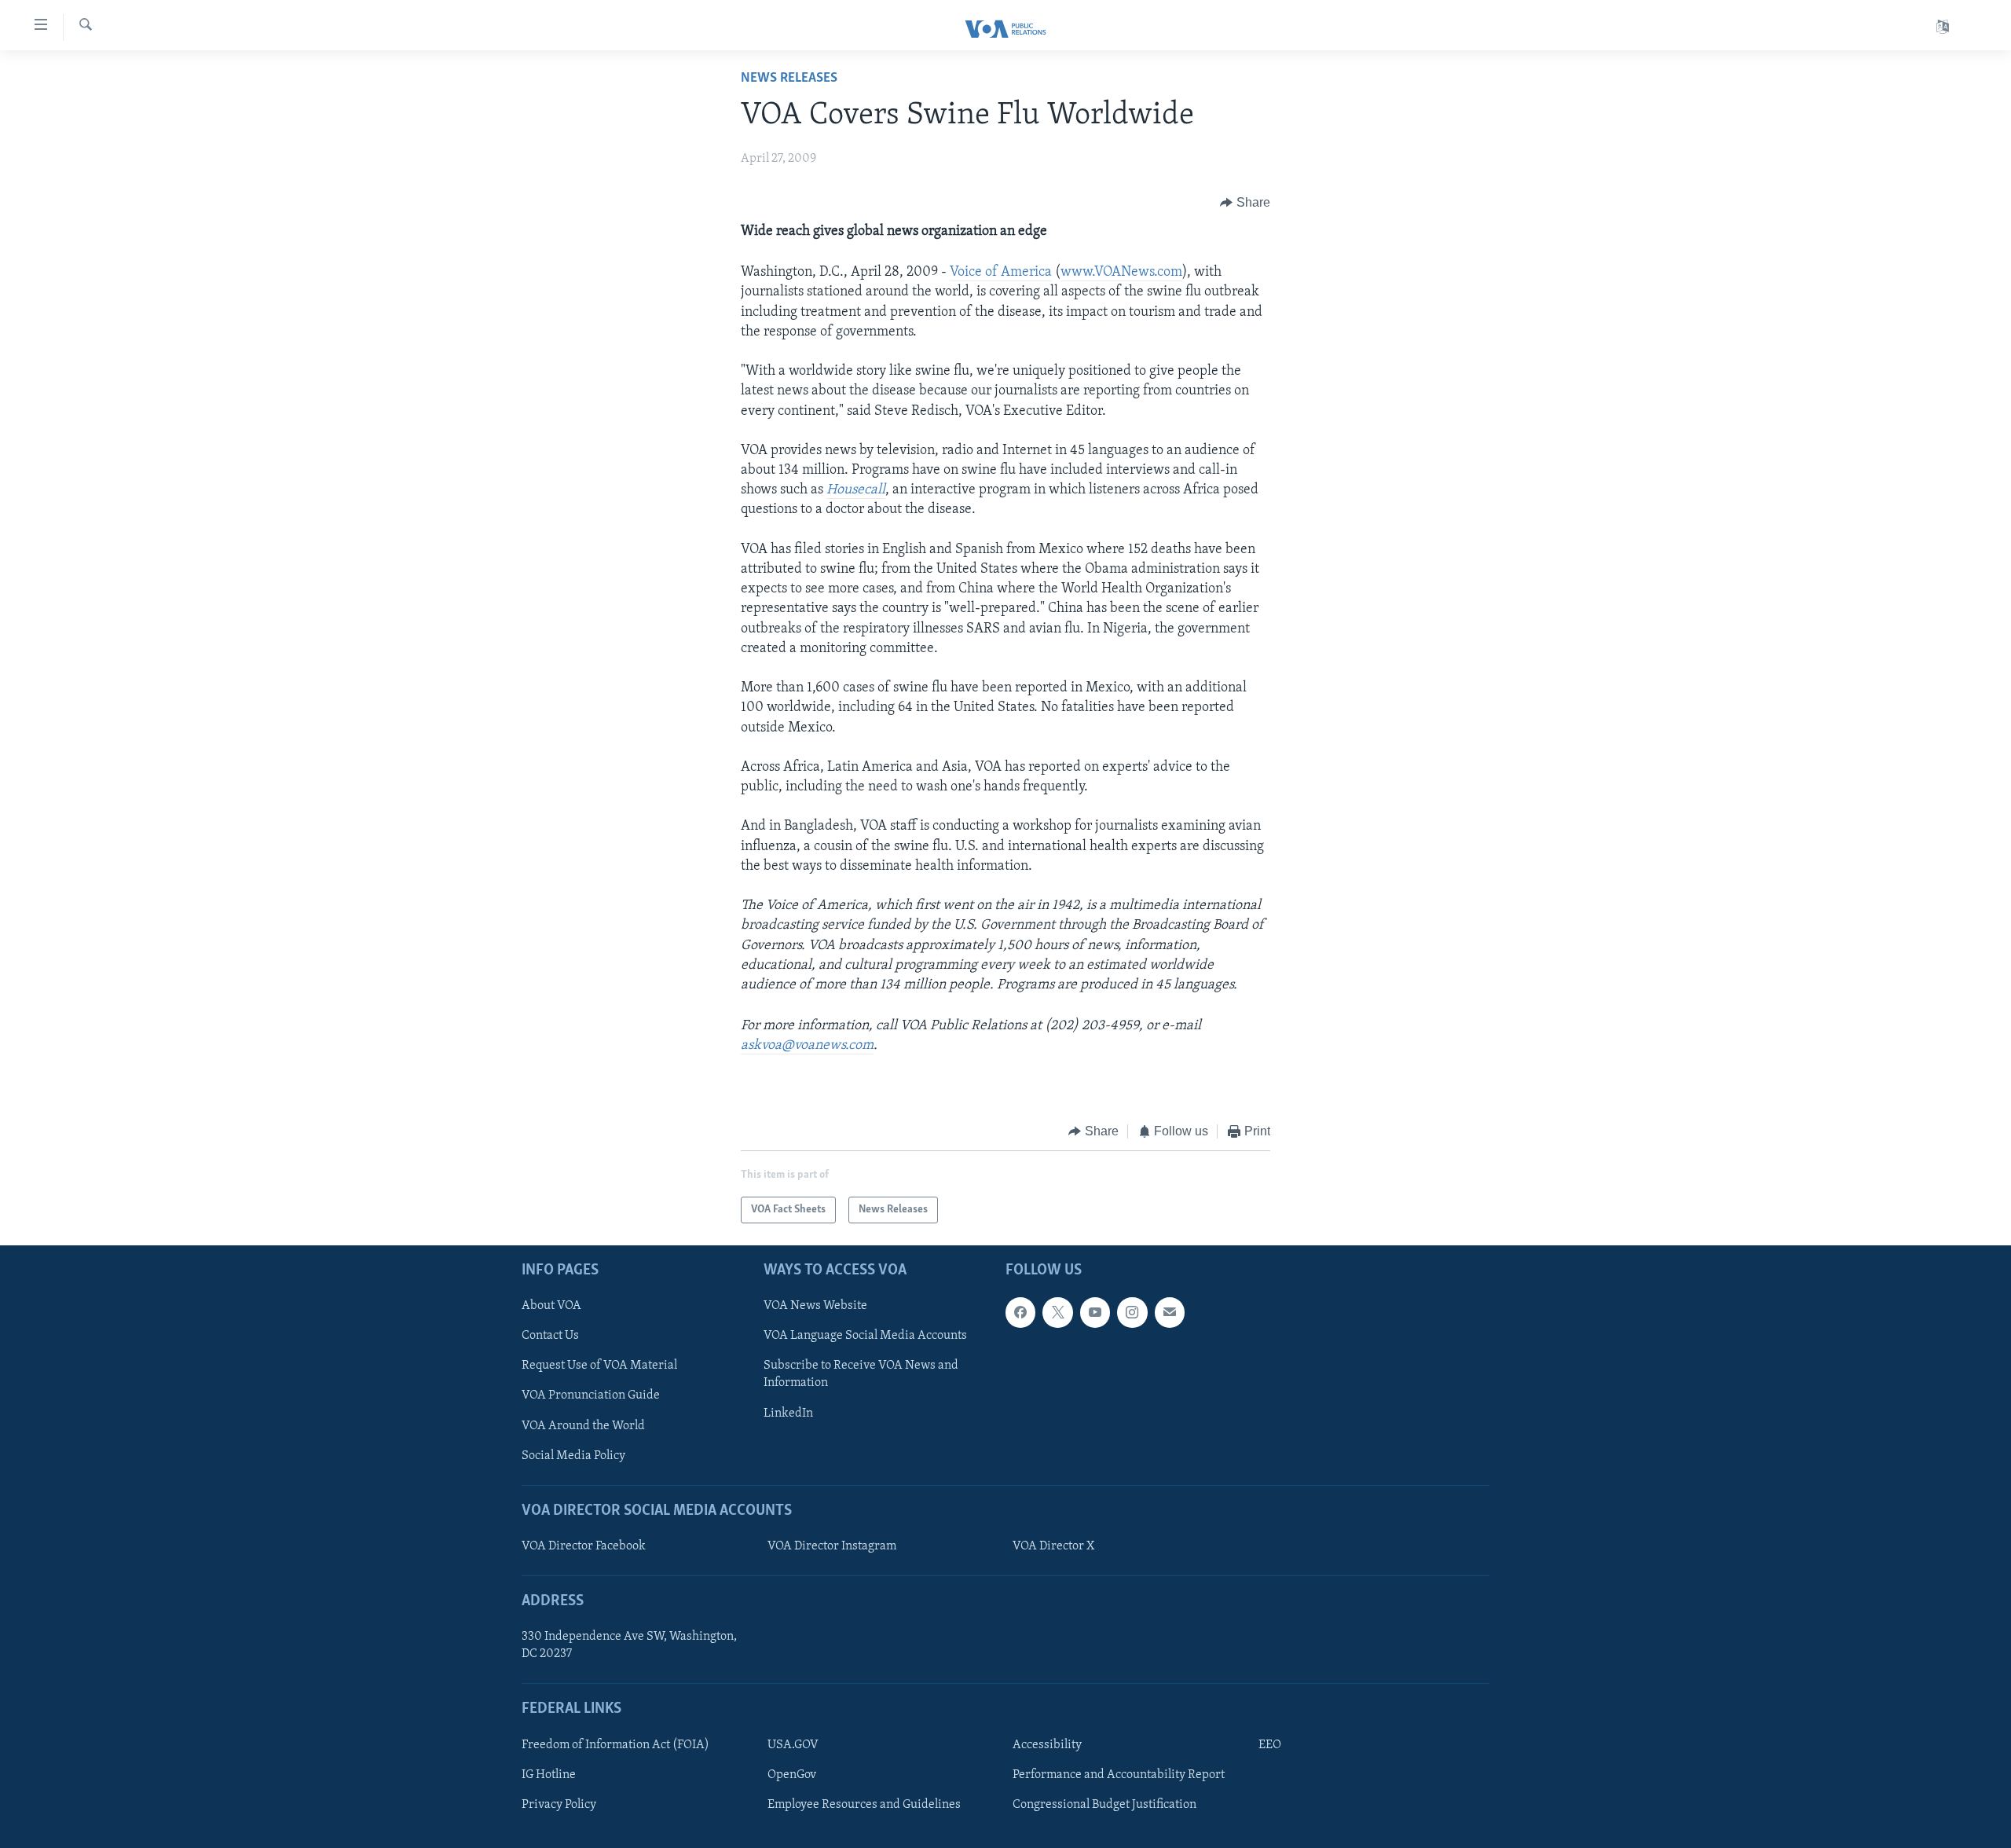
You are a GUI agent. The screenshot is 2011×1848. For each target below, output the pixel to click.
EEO (1270, 1745)
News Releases (789, 79)
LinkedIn (788, 1413)
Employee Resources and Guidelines (864, 1805)
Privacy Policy (559, 1805)
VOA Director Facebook (584, 1546)
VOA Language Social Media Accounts (865, 1336)
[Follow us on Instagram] (1132, 1313)
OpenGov (792, 1775)
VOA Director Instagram (832, 1546)
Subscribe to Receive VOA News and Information (861, 1375)
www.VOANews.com (1121, 273)
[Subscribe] (1170, 1313)
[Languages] (1943, 27)
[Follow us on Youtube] (1095, 1313)
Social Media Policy (573, 1456)
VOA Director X (1053, 1546)
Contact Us (550, 1336)
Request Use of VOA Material (599, 1366)
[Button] (1245, 203)
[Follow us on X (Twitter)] (1057, 1313)
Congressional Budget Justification (1104, 1805)
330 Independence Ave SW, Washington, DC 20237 (629, 1646)
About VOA (551, 1307)
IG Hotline (549, 1775)
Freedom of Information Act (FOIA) (615, 1745)
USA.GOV (793, 1745)
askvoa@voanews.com (807, 1046)
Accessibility (1047, 1745)
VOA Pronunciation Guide (591, 1396)
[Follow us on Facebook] (1020, 1313)
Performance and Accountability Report (1119, 1775)
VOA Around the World (583, 1426)
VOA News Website (815, 1307)
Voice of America (1001, 273)
